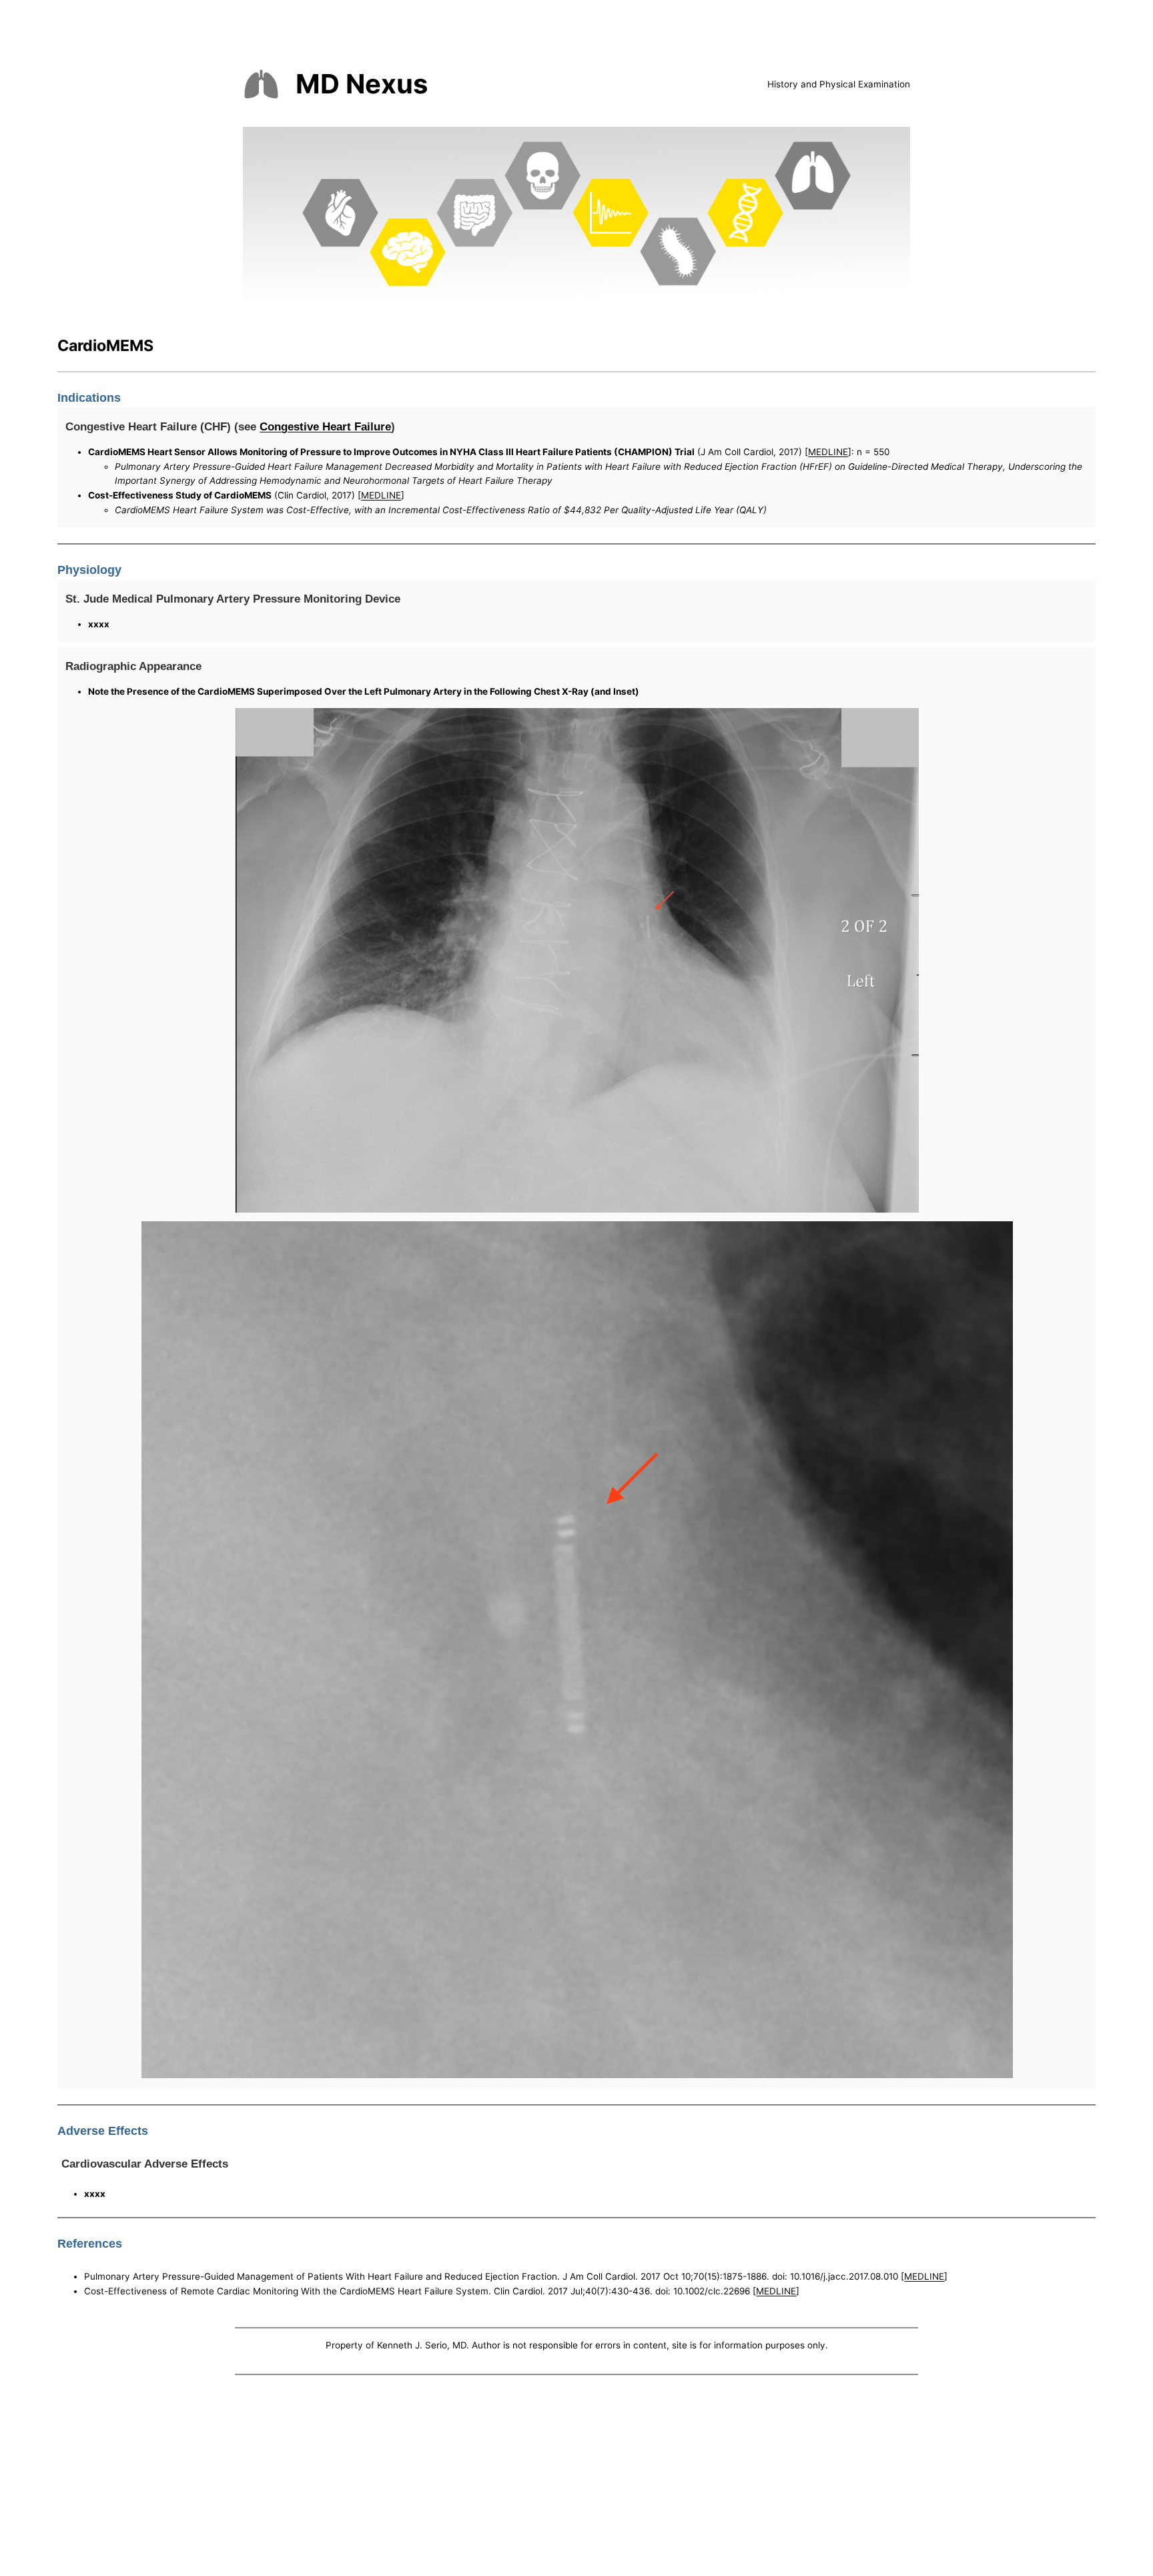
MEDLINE (828, 452)
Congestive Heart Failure (325, 426)
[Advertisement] (576, 2479)
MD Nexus (362, 84)
